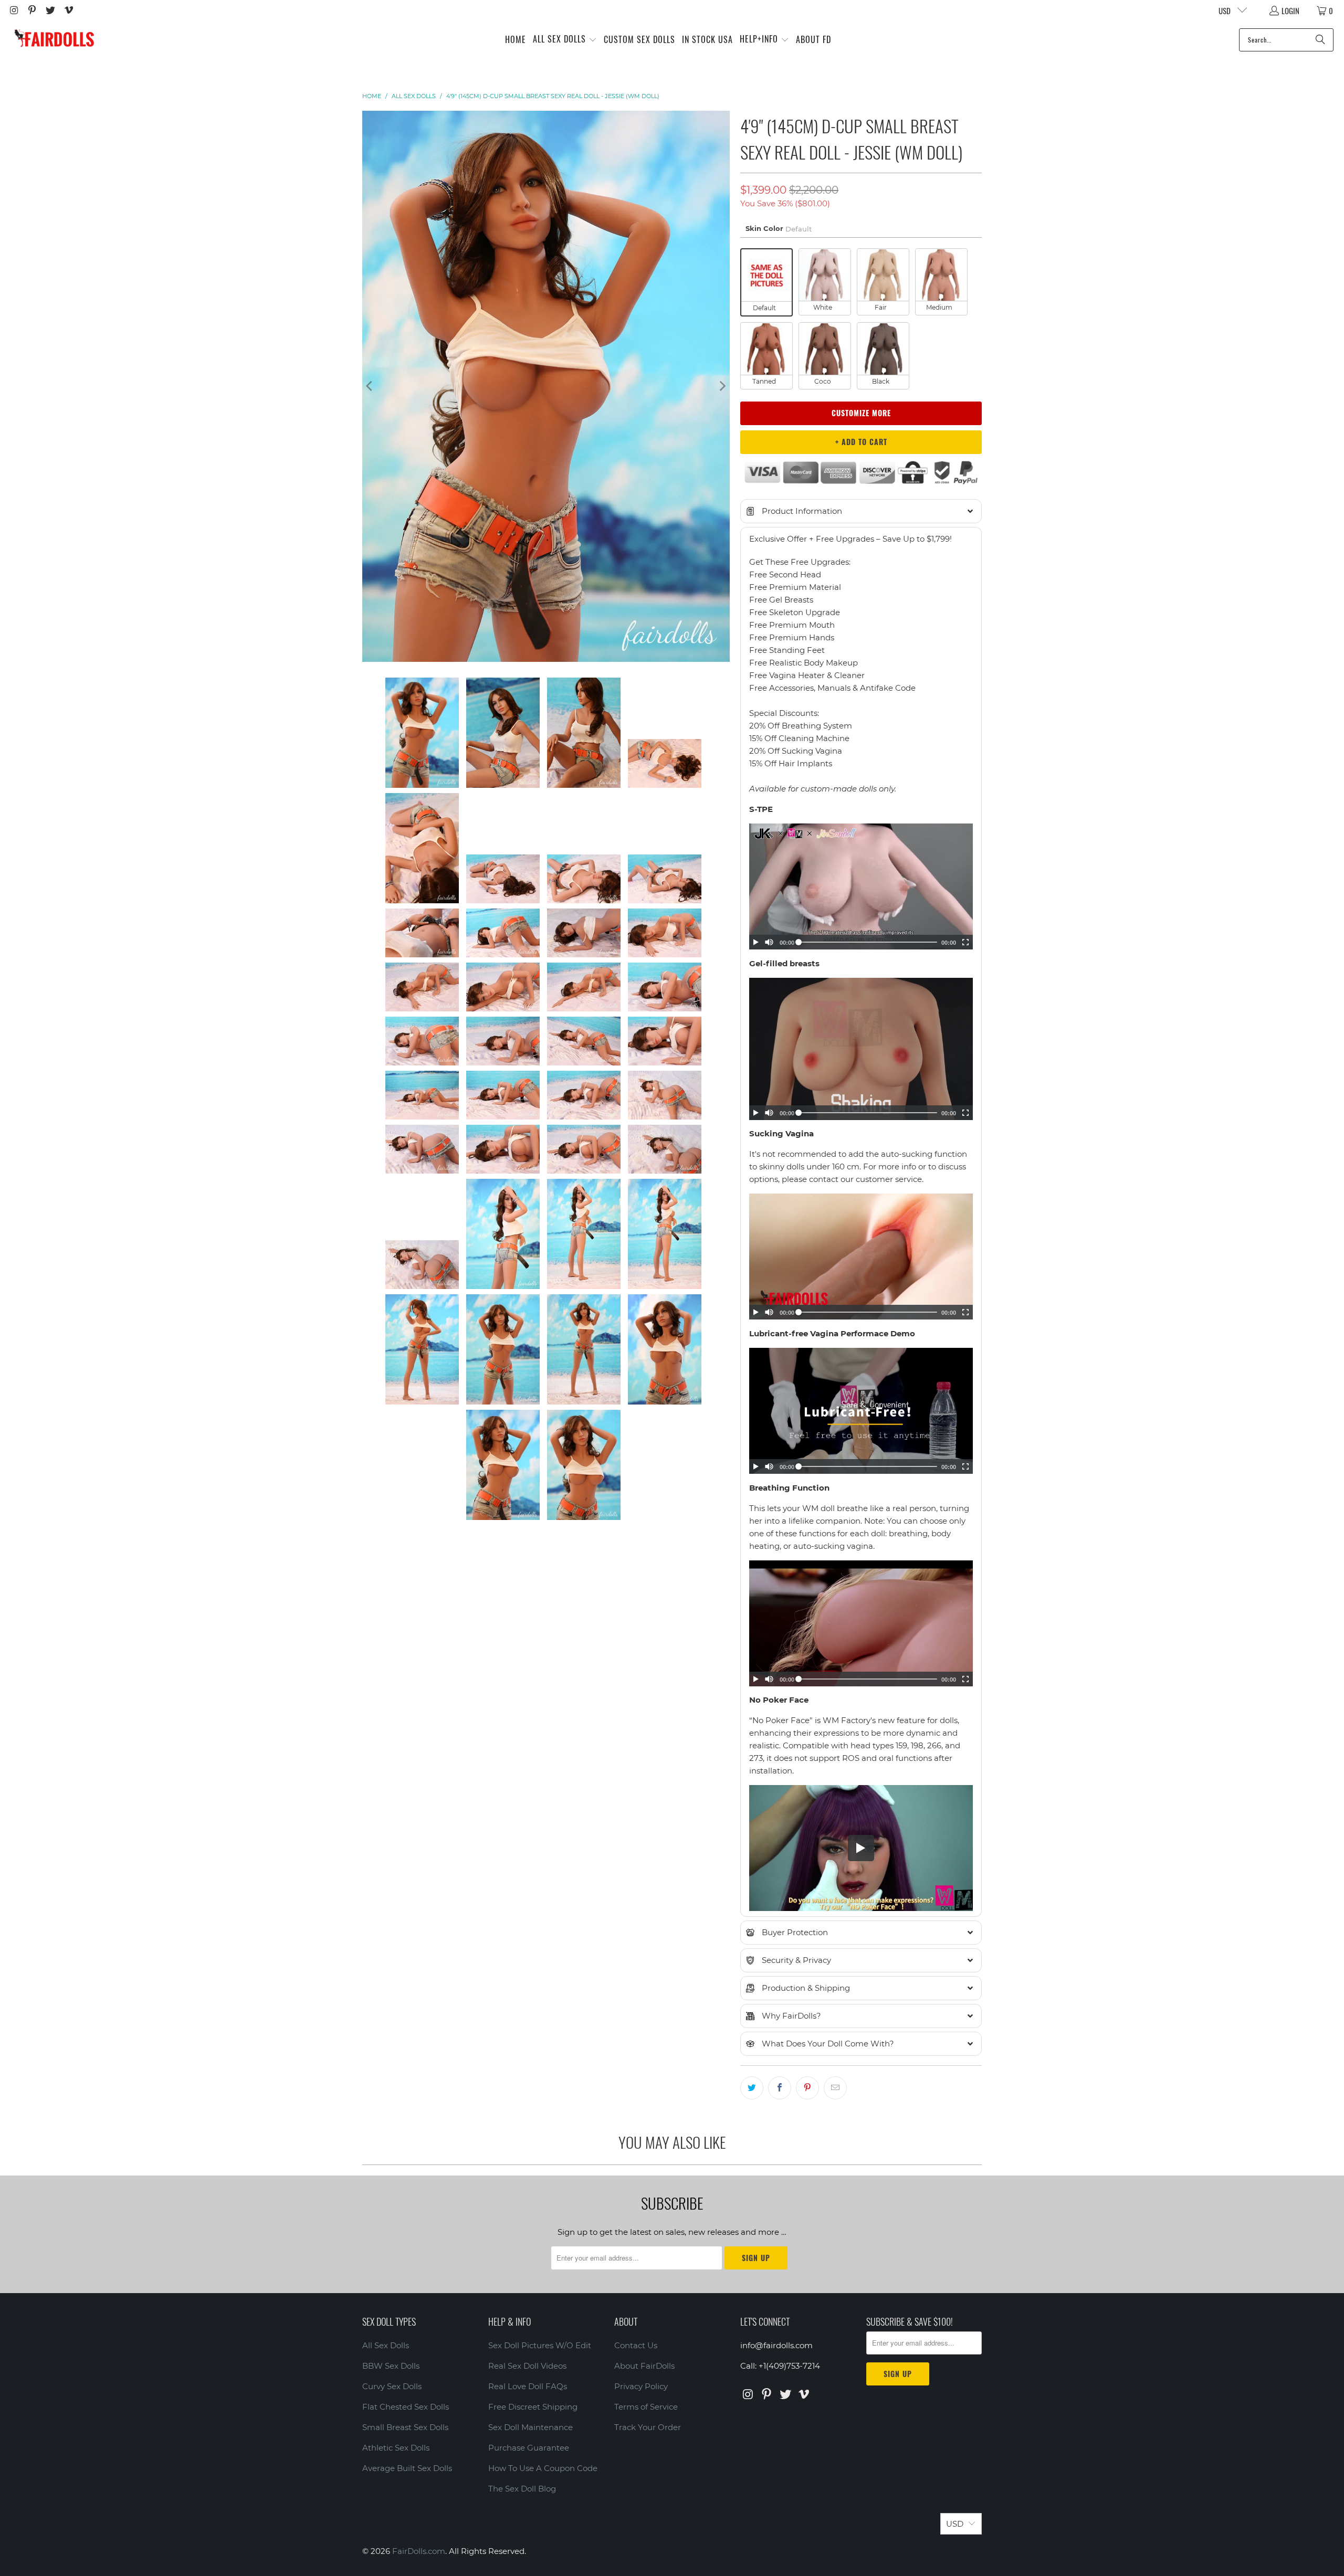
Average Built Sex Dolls (407, 2468)
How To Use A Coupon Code (543, 2468)
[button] (565, 40)
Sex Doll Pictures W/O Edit (540, 2345)
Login (1290, 10)
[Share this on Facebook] (780, 2088)
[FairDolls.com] (54, 40)
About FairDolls (644, 2366)
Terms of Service (646, 2407)
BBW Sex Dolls (391, 2366)
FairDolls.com (419, 2551)
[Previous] (370, 386)
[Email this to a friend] (835, 2088)
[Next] (722, 386)
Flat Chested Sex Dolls (406, 2407)
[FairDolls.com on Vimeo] (68, 10)
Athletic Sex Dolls (396, 2448)
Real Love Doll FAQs (528, 2386)
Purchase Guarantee (529, 2448)
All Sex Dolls (386, 2345)
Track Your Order (648, 2427)
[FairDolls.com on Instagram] (13, 10)
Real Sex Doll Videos (527, 2366)
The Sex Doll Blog (522, 2489)
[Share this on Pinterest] (807, 2088)
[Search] (1320, 40)
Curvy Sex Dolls (392, 2386)
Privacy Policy (641, 2386)
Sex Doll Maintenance (531, 2427)
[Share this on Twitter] (752, 2088)
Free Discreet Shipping (533, 2407)
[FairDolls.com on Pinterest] (32, 10)
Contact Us (636, 2345)
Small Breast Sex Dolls (405, 2427)
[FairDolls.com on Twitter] (50, 10)
